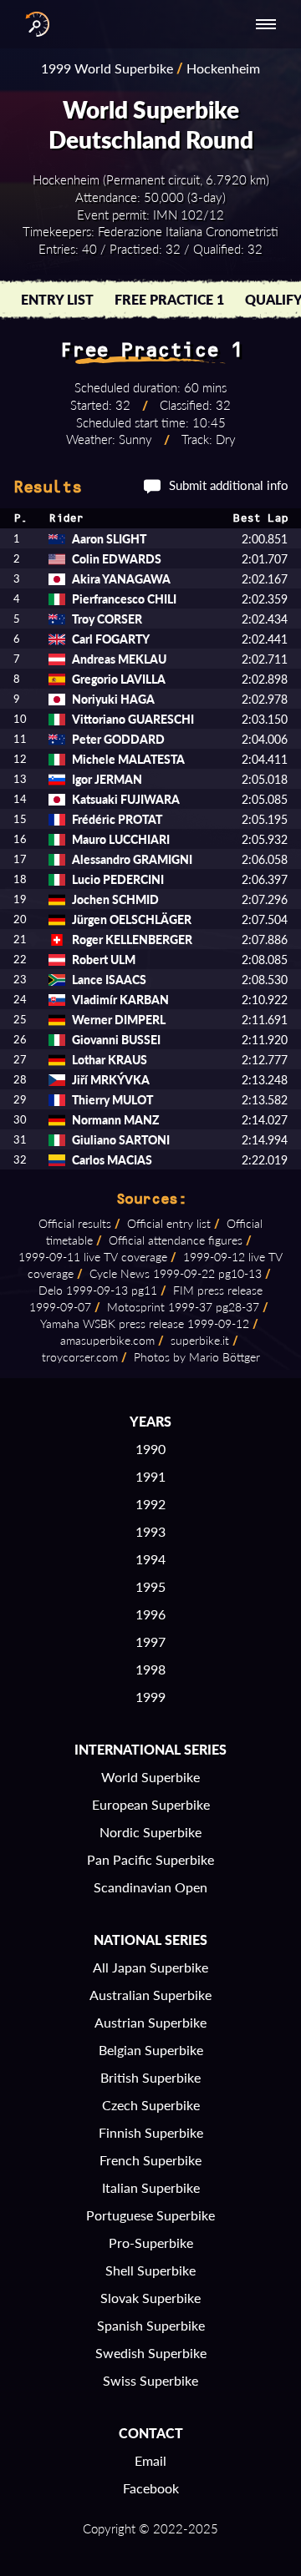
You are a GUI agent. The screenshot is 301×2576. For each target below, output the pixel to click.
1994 (150, 1559)
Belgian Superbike (151, 2050)
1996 (150, 1614)
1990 (150, 1449)
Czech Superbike (151, 2105)
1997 (150, 1642)
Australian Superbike (150, 1995)
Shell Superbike (150, 2270)
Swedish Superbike (151, 2353)
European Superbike (151, 1804)
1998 (150, 1669)
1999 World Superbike (107, 68)
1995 (150, 1586)
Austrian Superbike (150, 2022)
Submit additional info (229, 485)
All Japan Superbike (150, 1967)
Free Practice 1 (169, 299)
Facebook (151, 2488)
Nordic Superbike (150, 1832)
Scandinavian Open (150, 1887)
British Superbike (150, 2077)
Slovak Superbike (150, 2298)
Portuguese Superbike (150, 2215)
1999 (150, 1697)
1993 (150, 1531)
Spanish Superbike (151, 2325)
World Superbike (150, 1777)
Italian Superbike (151, 2187)
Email (150, 2460)
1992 (150, 1504)
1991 (150, 1476)
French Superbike (150, 2160)
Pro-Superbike (151, 2243)
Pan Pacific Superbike (150, 1859)
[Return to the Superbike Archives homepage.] (33, 24)
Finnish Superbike (151, 2132)
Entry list (57, 299)
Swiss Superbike (150, 2380)
